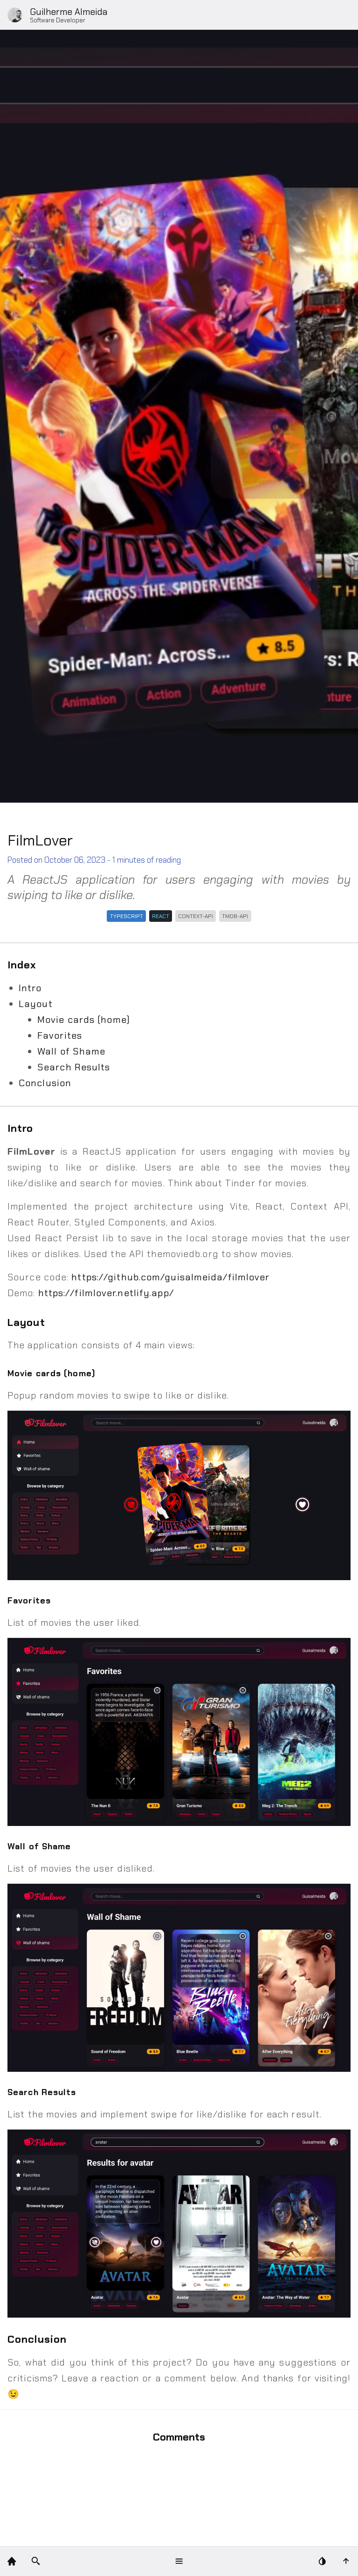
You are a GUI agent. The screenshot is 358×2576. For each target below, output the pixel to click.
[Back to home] (12, 2561)
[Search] (36, 2561)
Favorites (60, 1035)
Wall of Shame (71, 1051)
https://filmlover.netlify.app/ (106, 1293)
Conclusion (45, 1083)
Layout (36, 1004)
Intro (30, 988)
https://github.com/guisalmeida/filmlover (170, 1277)
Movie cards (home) (84, 1020)
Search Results (74, 1067)
